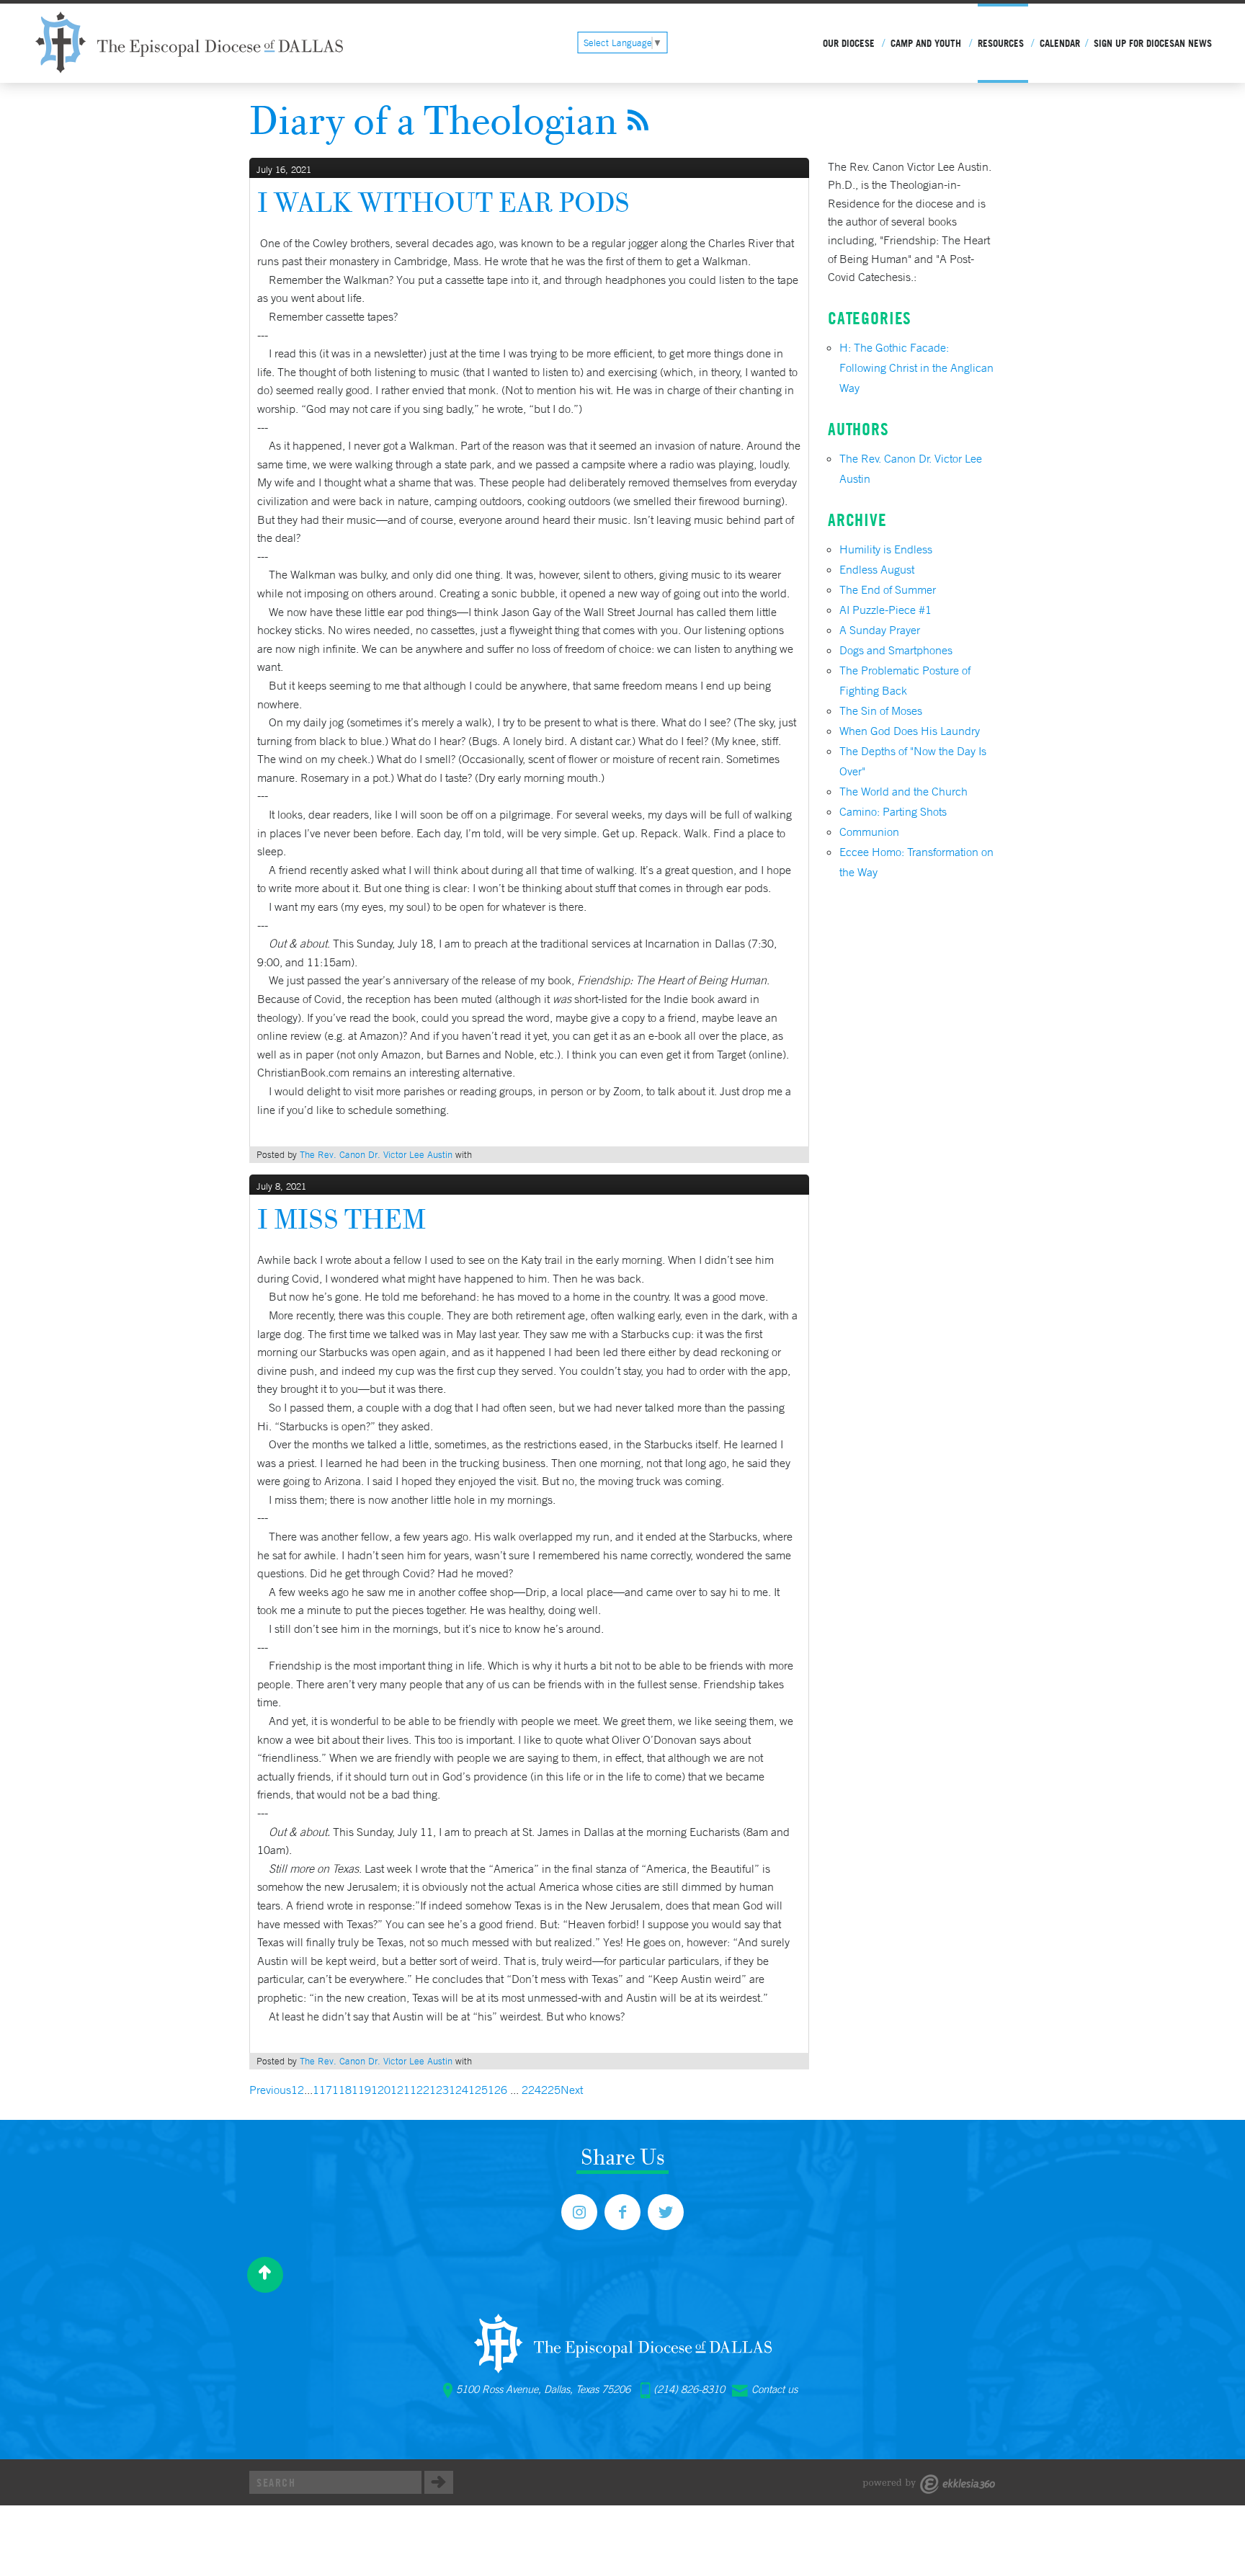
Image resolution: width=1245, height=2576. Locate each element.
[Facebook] (622, 2212)
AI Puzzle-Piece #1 (885, 610)
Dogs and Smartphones (896, 650)
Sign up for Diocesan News (1153, 43)
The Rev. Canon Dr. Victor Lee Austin (376, 1155)
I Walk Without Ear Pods (443, 202)
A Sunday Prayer (880, 630)
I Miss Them (342, 1219)
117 (322, 2090)
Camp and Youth (926, 43)
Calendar (1060, 43)
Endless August (877, 569)
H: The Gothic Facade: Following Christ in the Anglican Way (916, 367)
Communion (869, 832)
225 (551, 2090)
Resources (1001, 43)
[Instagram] (579, 2212)
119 (361, 2090)
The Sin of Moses (881, 710)
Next (572, 2090)
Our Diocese (849, 43)
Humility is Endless (886, 549)
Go (439, 2482)
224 (531, 2090)
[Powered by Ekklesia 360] (929, 2484)
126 (497, 2090)
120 (381, 2090)
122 (420, 2090)
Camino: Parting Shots (893, 811)
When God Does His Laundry (910, 731)
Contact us (775, 2389)
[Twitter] (666, 2212)
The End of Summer (888, 589)
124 (459, 2090)
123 (439, 2090)
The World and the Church (903, 791)
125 (478, 2090)
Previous (270, 2090)
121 (400, 2090)
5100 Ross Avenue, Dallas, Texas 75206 (543, 2389)
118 (342, 2090)
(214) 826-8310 (689, 2389)
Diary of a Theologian (433, 120)
